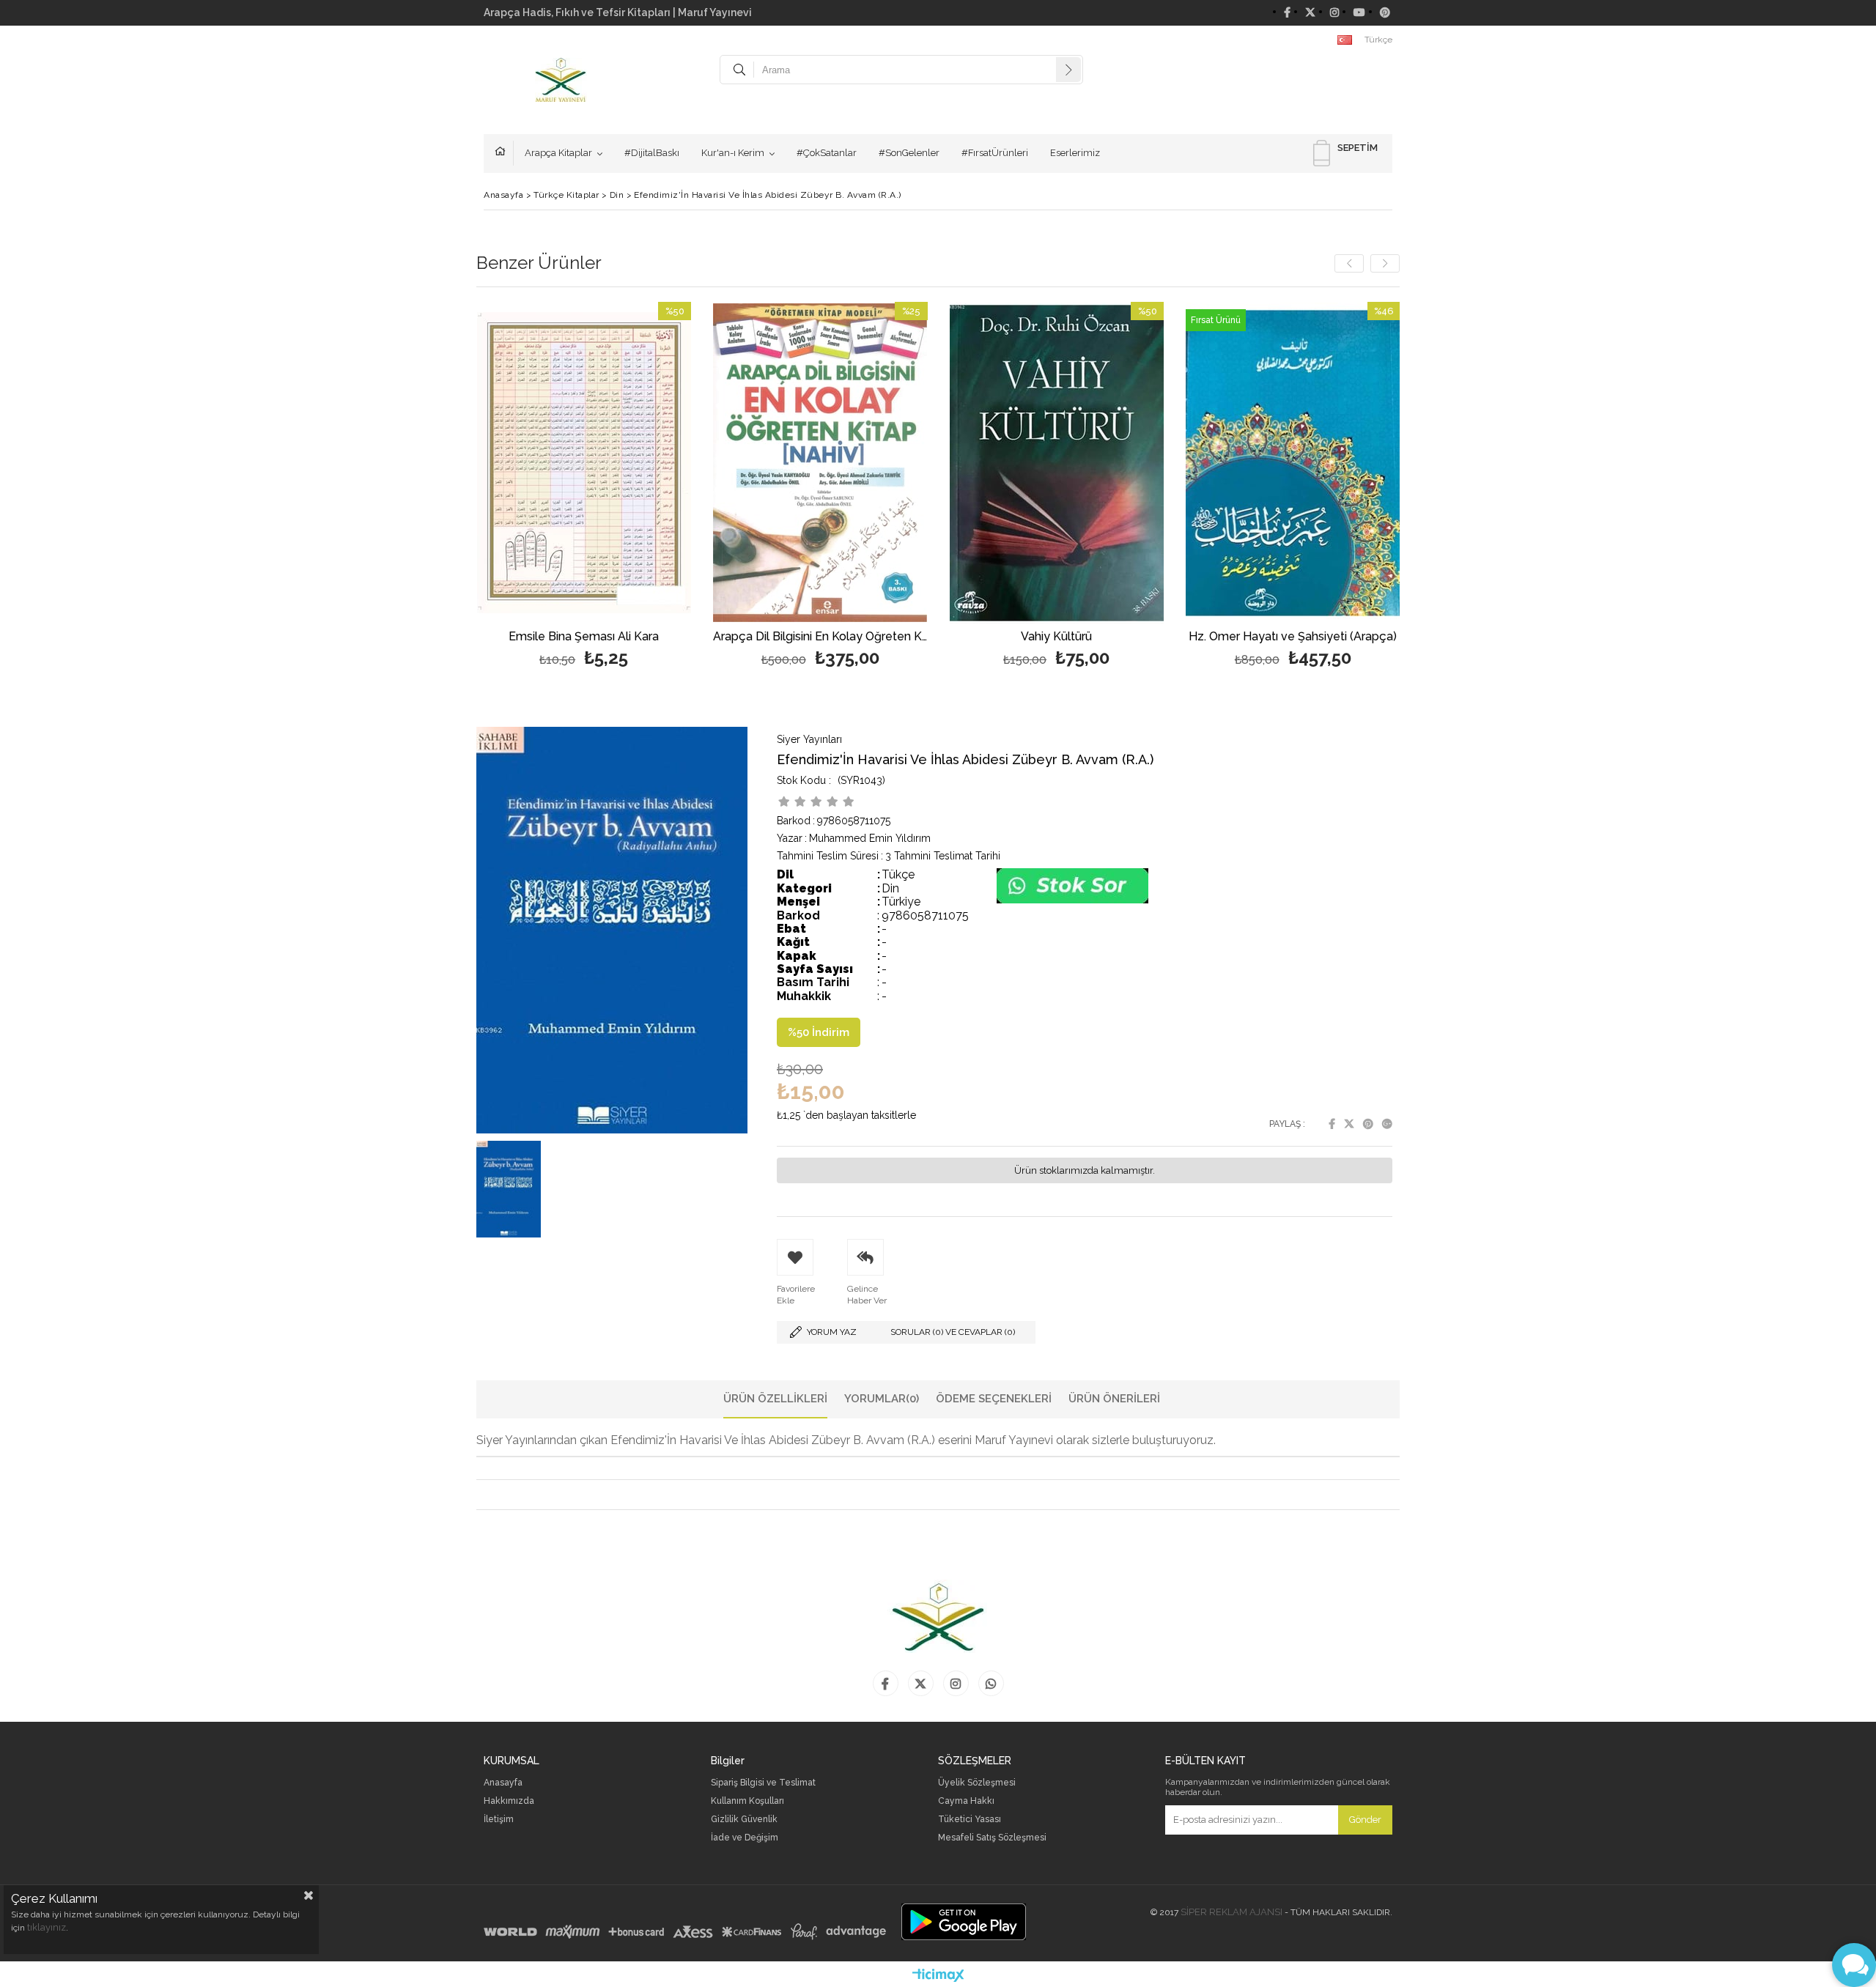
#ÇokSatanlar (827, 153)
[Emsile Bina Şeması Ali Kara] (584, 463)
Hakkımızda (509, 1801)
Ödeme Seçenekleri (994, 1399)
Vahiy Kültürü (1056, 637)
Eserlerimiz (1075, 153)
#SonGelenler (909, 153)
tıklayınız (47, 1927)
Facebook (1332, 1124)
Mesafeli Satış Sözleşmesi (992, 1838)
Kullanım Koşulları (747, 1801)
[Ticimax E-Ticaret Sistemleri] (938, 1976)
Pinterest (1368, 1124)
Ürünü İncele (636, 487)
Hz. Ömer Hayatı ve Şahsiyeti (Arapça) (1293, 637)
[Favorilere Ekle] (584, 487)
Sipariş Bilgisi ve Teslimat (763, 1783)
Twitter (1349, 1124)
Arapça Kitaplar (558, 153)
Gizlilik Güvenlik (744, 1820)
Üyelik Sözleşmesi (977, 1783)
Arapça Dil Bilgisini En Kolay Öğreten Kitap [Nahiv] (820, 637)
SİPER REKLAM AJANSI (1231, 1912)
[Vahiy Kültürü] (1057, 463)
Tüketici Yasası (970, 1820)
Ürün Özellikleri (775, 1399)
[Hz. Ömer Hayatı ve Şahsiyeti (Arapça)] (1293, 463)
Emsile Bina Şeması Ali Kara (584, 637)
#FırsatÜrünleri (995, 153)
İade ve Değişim (745, 1838)
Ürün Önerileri (1114, 1399)
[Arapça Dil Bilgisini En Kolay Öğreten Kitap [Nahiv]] (820, 463)
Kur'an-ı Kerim (733, 153)
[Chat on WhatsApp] (1072, 900)
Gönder (1365, 1820)
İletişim (499, 1820)
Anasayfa (504, 153)
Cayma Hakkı (966, 1801)
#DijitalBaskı (652, 153)
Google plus (1387, 1124)
